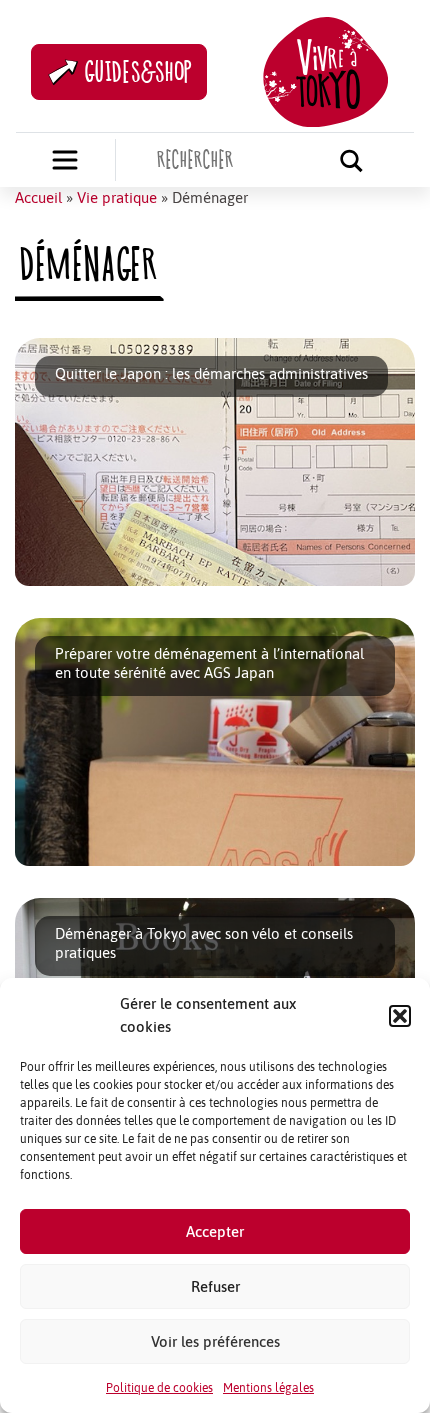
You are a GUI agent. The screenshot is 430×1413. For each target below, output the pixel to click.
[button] (400, 1016)
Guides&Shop (139, 71)
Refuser (215, 1286)
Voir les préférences (215, 1341)
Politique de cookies (159, 1388)
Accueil (38, 197)
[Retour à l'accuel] (325, 69)
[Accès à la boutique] (65, 160)
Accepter (215, 1231)
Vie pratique (117, 197)
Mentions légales (268, 1388)
